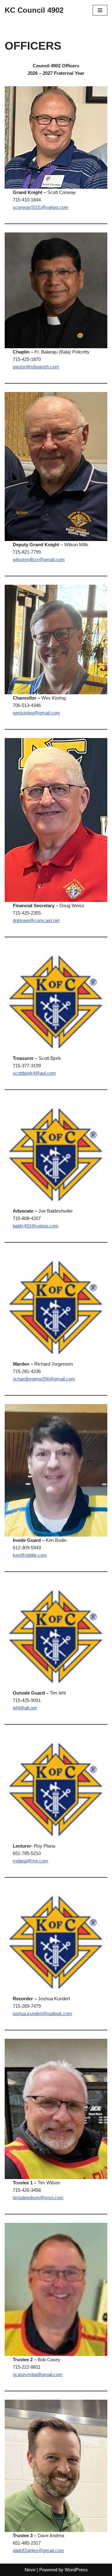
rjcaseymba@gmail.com (38, 2374)
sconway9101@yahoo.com (41, 207)
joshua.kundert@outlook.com (42, 2013)
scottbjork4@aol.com (34, 1073)
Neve (30, 2570)
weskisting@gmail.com (36, 713)
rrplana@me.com (30, 1861)
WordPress (76, 2570)
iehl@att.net (25, 1708)
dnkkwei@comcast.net (36, 920)
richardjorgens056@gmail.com (44, 1379)
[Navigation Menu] (100, 10)
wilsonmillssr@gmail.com (39, 559)
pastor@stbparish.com (36, 367)
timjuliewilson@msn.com (38, 2198)
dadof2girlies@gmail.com (38, 2550)
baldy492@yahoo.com (36, 1226)
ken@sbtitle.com (30, 1555)
